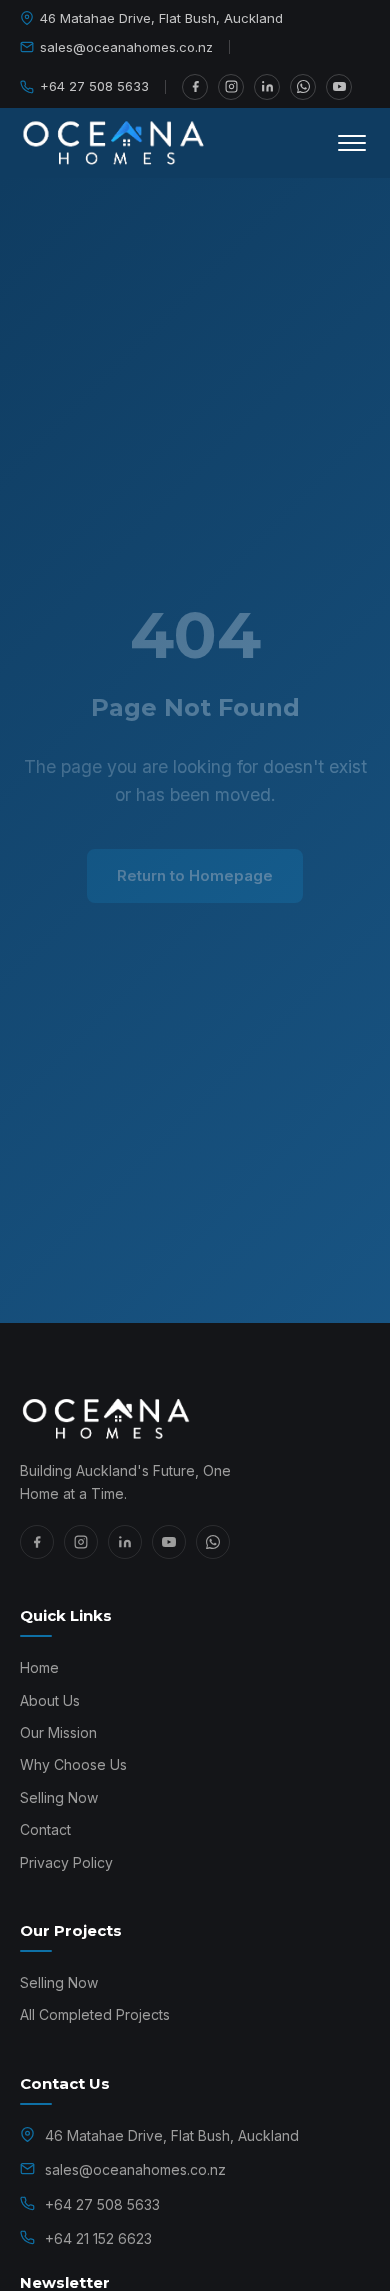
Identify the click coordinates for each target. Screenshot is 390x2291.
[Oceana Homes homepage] (195, 1419)
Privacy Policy (66, 1862)
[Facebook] (195, 87)
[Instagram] (231, 87)
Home (39, 1667)
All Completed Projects (95, 2014)
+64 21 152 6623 (98, 2238)
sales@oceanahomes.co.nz (126, 47)
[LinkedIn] (267, 87)
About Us (50, 1700)
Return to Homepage (195, 875)
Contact (45, 1829)
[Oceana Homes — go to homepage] (114, 143)
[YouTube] (339, 87)
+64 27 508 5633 (94, 86)
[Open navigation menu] (352, 143)
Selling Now (59, 1797)
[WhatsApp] (303, 87)
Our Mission (58, 1732)
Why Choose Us (73, 1764)
